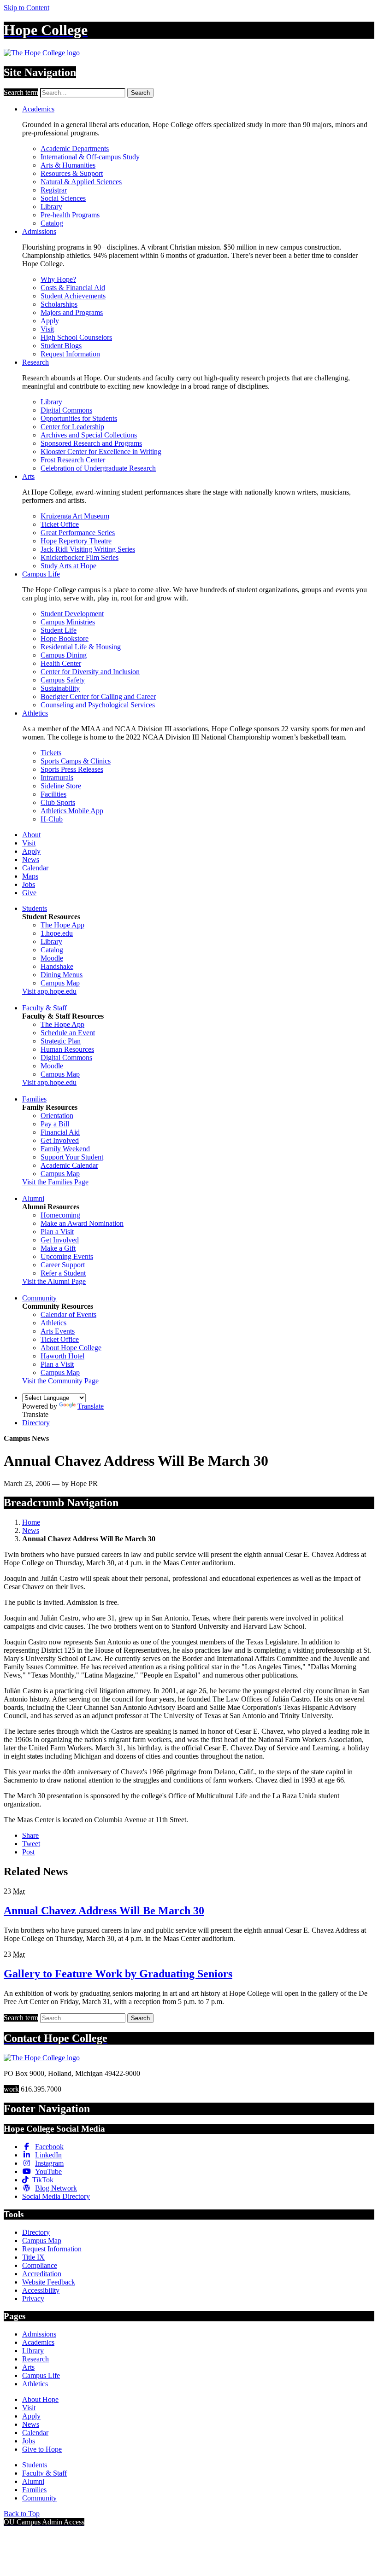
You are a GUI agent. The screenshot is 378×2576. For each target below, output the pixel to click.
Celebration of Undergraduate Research (98, 468)
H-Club (52, 819)
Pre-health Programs (70, 215)
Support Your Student (72, 1157)
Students (35, 908)
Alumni (33, 1198)
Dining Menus (62, 975)
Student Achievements (73, 296)
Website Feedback (49, 2282)
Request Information (70, 354)
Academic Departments (75, 149)
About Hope (40, 2399)
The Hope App (62, 925)
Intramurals (57, 778)
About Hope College (71, 1348)
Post (28, 1852)
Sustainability (60, 688)
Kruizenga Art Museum (75, 516)
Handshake (57, 966)
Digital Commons (66, 410)
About (31, 835)
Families (34, 1099)
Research (35, 362)
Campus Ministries (68, 622)
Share (30, 1835)
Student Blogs (61, 346)
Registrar (54, 190)
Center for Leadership (72, 427)
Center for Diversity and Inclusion (90, 672)
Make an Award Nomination (82, 1223)
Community (39, 1298)
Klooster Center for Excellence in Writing (101, 452)
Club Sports (58, 802)
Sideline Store (61, 786)
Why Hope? (58, 279)
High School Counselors (76, 337)
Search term (21, 92)
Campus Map (60, 983)
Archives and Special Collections (89, 435)
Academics (38, 109)
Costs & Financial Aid (73, 288)
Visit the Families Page (55, 1182)
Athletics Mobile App (72, 811)
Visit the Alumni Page (54, 1281)
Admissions (39, 231)
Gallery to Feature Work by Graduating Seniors (118, 1974)
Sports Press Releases (72, 769)
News (31, 860)
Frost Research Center (73, 460)
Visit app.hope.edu (49, 991)
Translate (91, 1406)
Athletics (35, 713)
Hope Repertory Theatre (76, 541)
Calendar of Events (68, 1314)
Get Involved (60, 1140)
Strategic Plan (61, 1041)
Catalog (52, 223)
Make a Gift (58, 1248)
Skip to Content (27, 8)
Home (31, 1522)
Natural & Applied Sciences (81, 182)
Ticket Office (60, 524)
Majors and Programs (72, 312)
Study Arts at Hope (68, 566)
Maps (30, 876)
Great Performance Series (78, 533)
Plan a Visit (57, 1232)
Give (29, 893)
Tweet (31, 1844)
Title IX (33, 2257)
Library (51, 207)
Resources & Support (72, 173)
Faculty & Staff (44, 1008)
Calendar (35, 868)
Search (140, 93)
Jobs (29, 884)
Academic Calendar (69, 1165)
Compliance (40, 2265)
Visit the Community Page (60, 1381)
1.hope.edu (57, 933)
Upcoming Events (67, 1256)
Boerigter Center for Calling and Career (98, 696)
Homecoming (60, 1215)
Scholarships (59, 304)
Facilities (53, 794)
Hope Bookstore (65, 638)
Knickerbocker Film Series (80, 557)
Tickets (51, 753)
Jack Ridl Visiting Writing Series (88, 549)
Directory (36, 1423)
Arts (28, 476)
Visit (47, 329)
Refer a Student (63, 1273)
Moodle (52, 958)
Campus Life (41, 574)
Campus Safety (63, 680)
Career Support (63, 1265)
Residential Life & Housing (81, 647)
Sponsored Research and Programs (91, 443)
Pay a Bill (55, 1124)
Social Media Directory (56, 2196)
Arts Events (58, 1331)
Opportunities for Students (79, 418)
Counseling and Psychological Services (98, 705)
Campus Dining (64, 655)
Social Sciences (63, 198)
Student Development (72, 614)
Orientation (57, 1116)
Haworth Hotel (62, 1356)
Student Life (59, 630)
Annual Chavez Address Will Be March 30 (104, 1911)
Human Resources (67, 1049)
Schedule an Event (68, 1033)
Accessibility (41, 2290)
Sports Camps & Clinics (76, 761)
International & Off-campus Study (90, 157)
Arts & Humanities (68, 165)
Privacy (33, 2299)
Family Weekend (65, 1149)
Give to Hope (42, 2449)
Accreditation (42, 2274)
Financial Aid (60, 1132)
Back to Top (22, 2514)
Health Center (61, 663)
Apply (50, 321)
